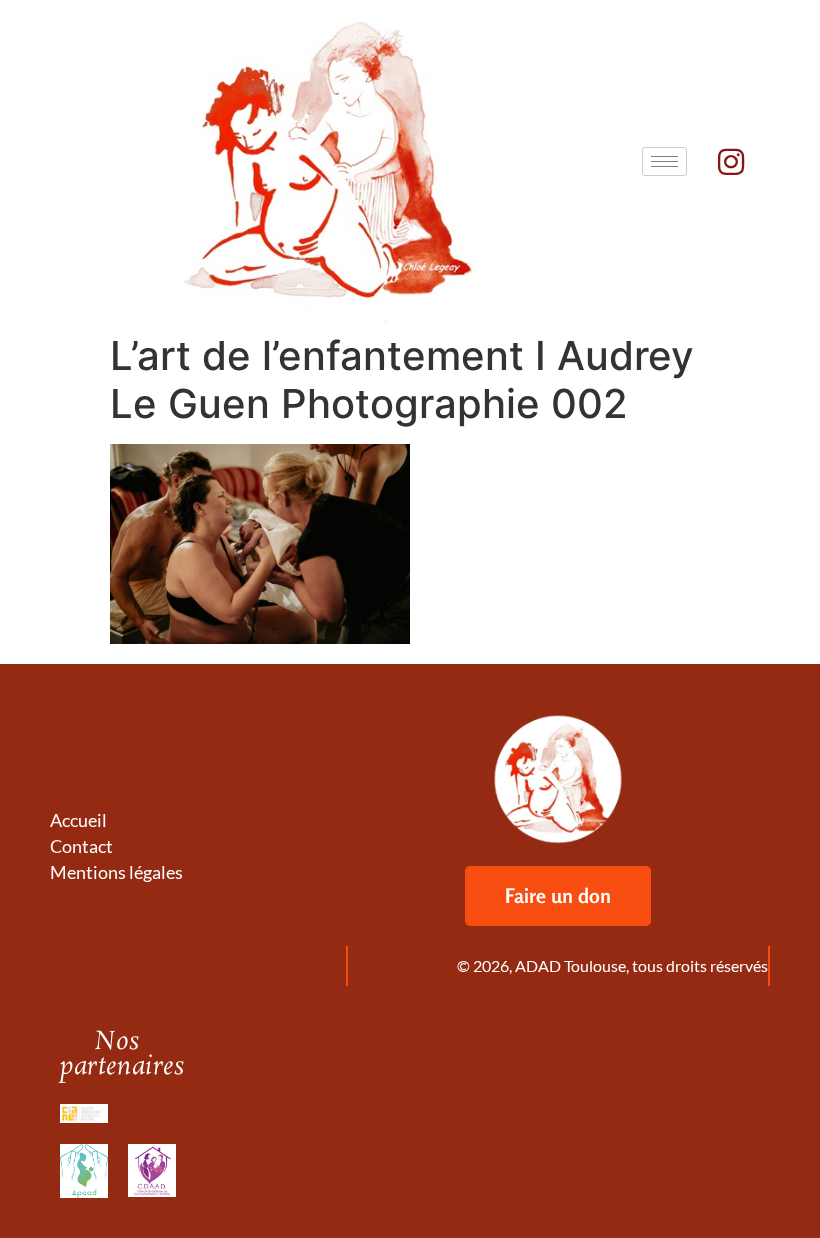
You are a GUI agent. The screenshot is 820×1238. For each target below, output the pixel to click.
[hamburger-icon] (664, 161)
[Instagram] (731, 162)
